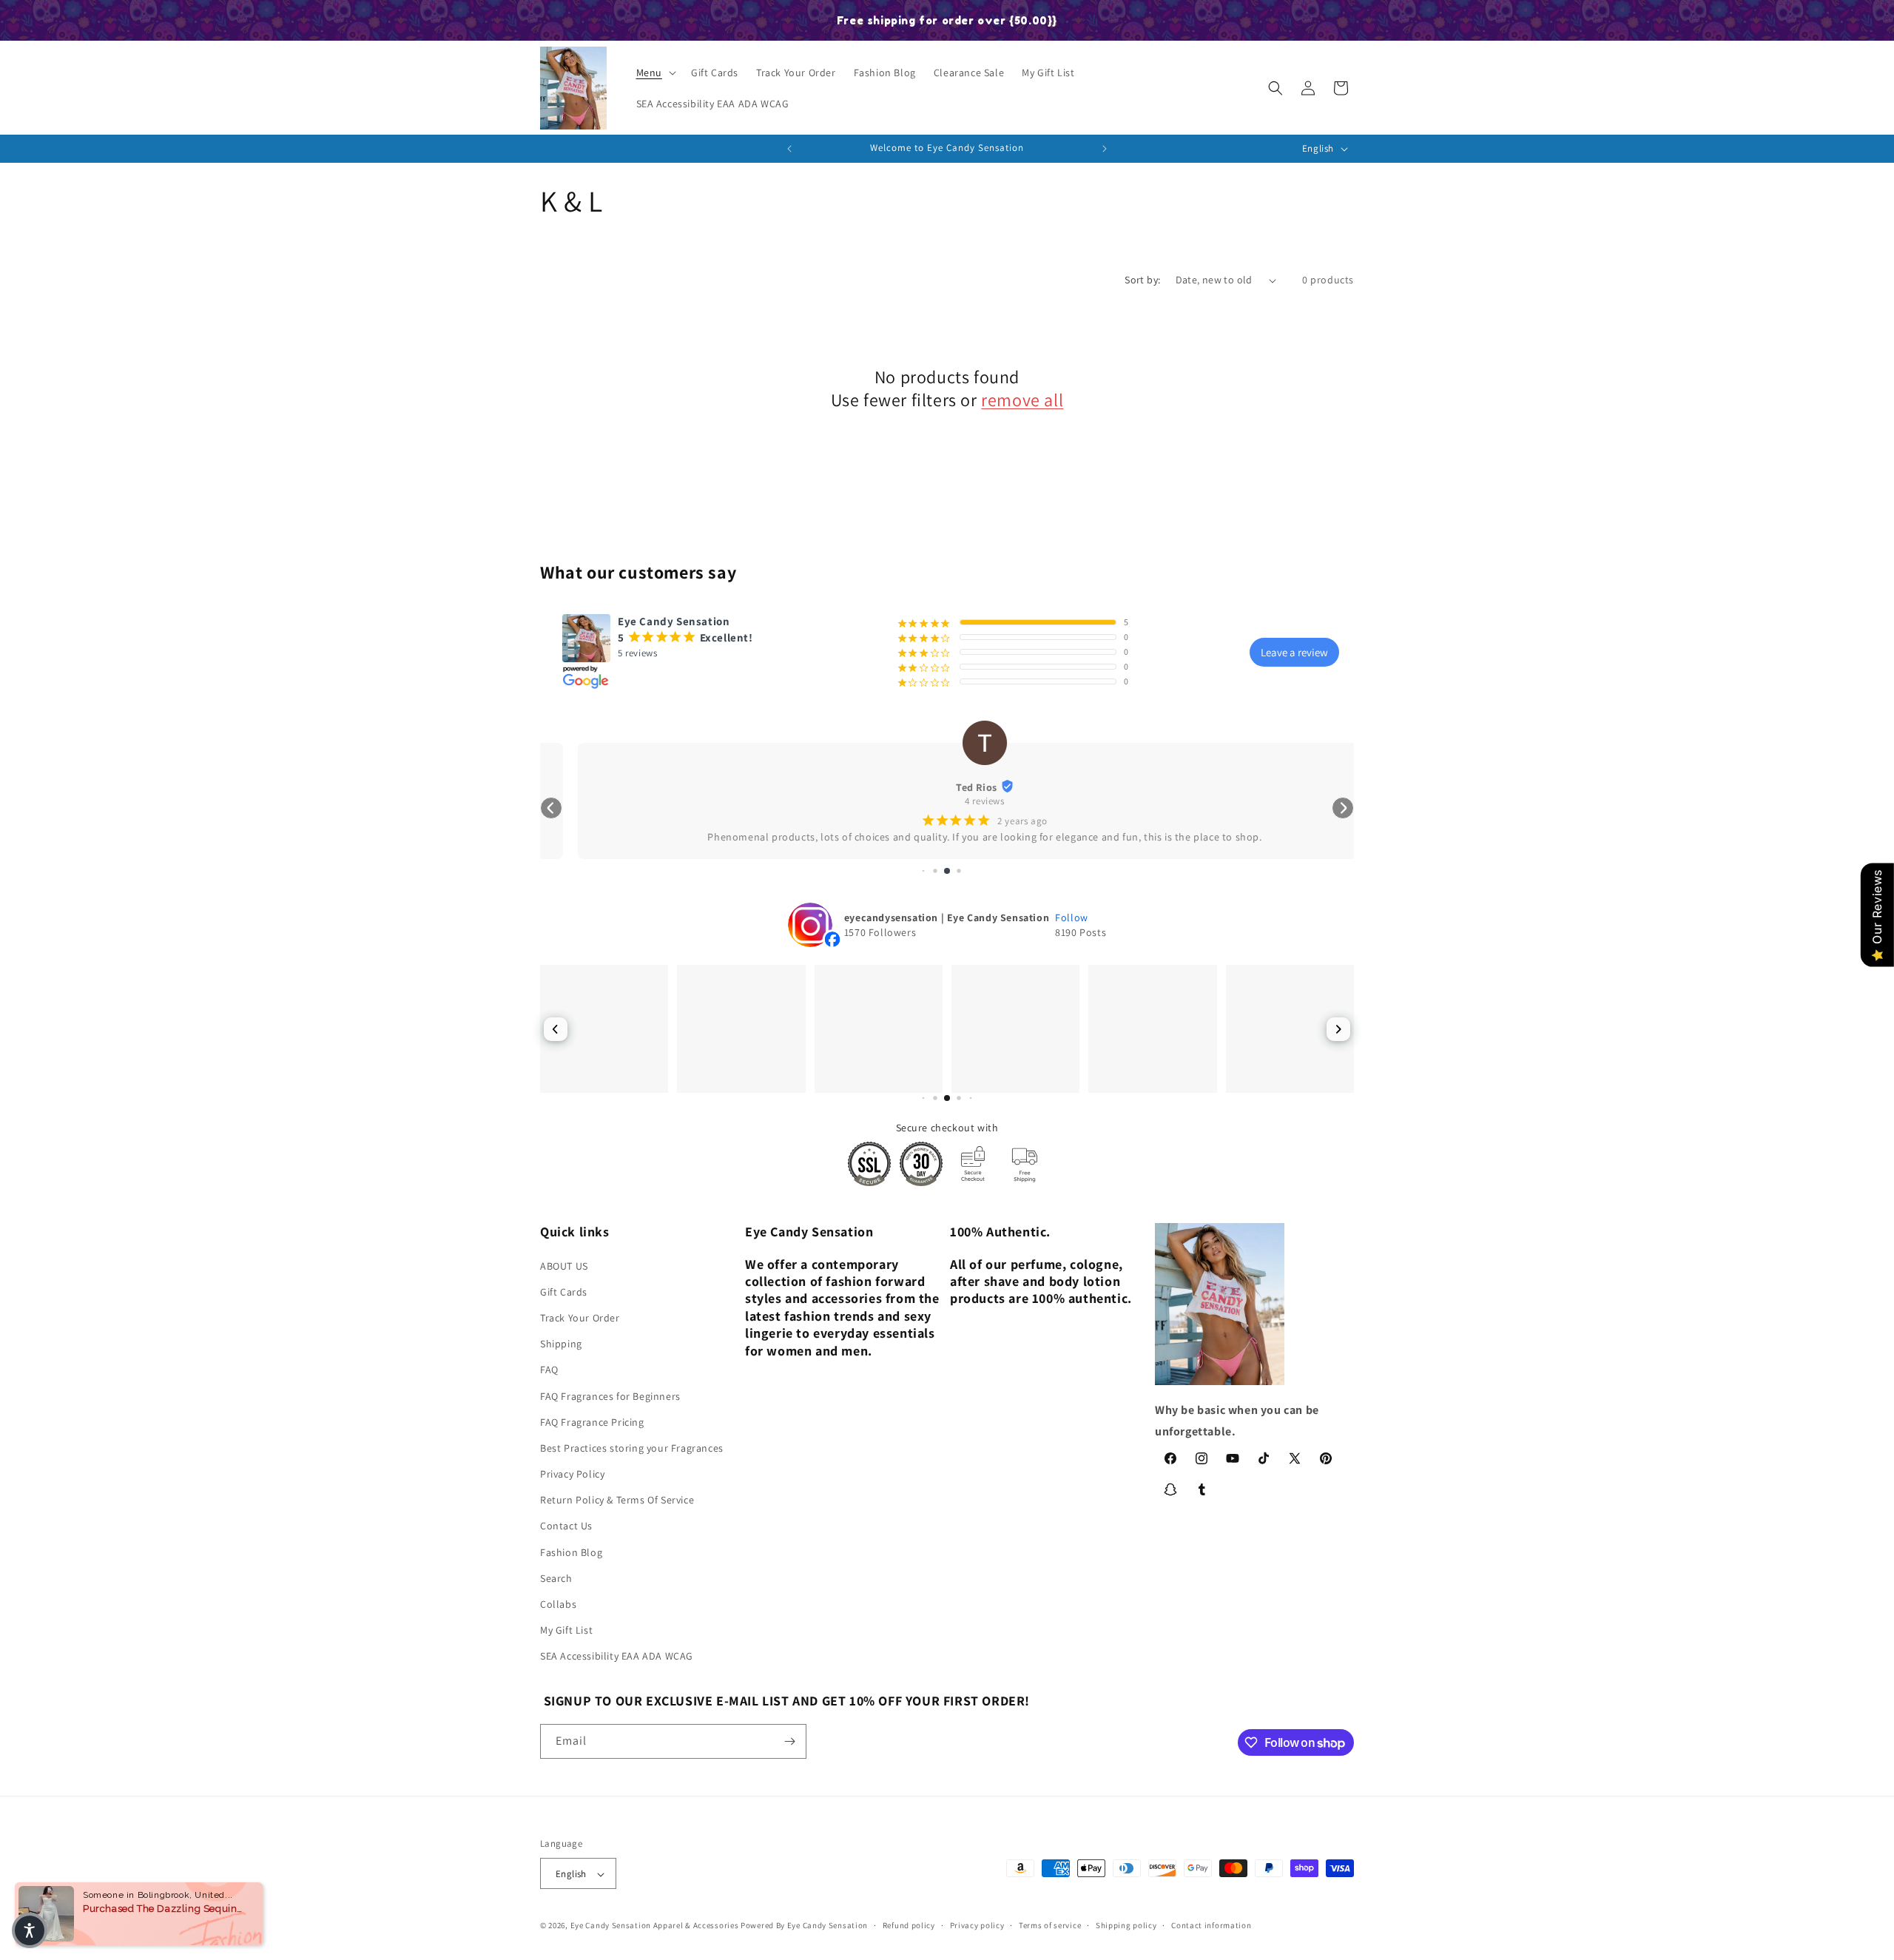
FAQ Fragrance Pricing (592, 1422)
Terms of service (1050, 1925)
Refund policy (909, 1925)
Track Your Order (580, 1318)
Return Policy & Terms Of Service (617, 1500)
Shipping (561, 1344)
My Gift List (566, 1630)
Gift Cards (564, 1292)
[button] (655, 73)
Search (556, 1578)
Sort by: (1142, 280)
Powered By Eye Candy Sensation (804, 1926)
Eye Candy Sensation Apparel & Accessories (655, 1926)
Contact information (1211, 1925)
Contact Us (566, 1526)
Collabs (558, 1604)
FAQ (549, 1370)
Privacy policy (977, 1925)
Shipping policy (1126, 1925)
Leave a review (1294, 652)
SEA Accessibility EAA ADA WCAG (617, 1657)
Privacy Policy (572, 1474)
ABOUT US (564, 1266)
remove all (1022, 400)
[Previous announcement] (789, 149)
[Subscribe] (789, 1741)
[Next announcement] (1105, 149)
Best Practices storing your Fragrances (632, 1448)
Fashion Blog (571, 1552)
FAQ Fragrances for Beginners (610, 1396)
